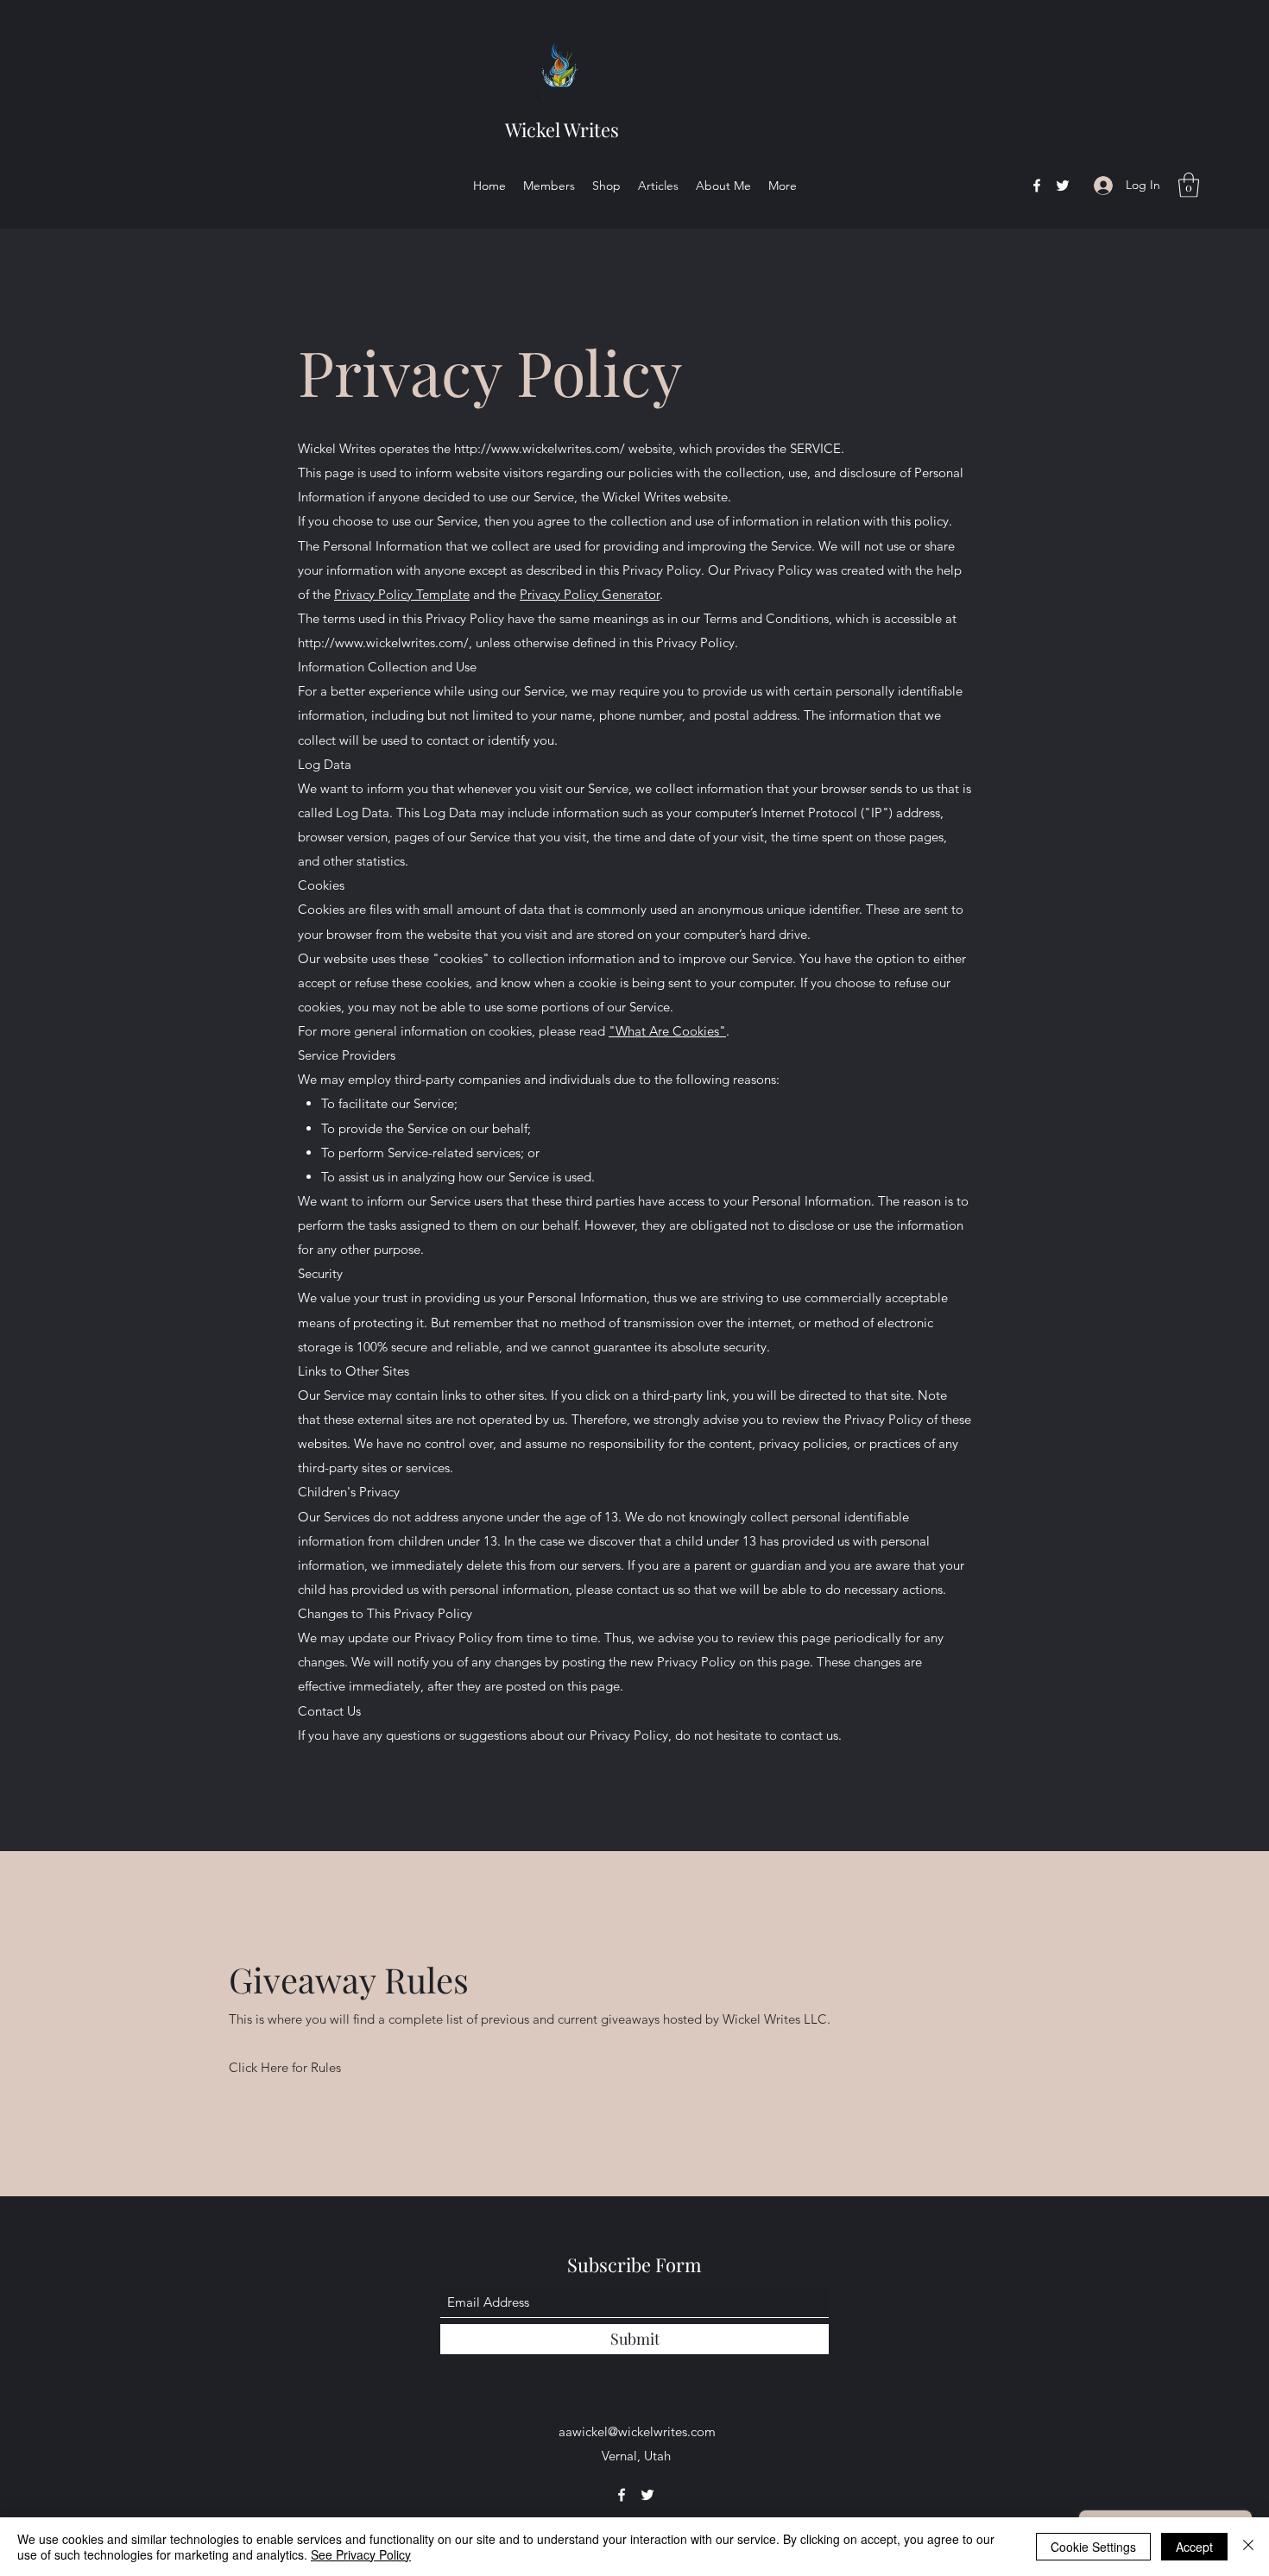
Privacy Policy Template (402, 594)
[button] (1189, 185)
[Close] (1248, 2547)
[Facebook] (1037, 186)
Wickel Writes (562, 129)
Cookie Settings (1093, 2547)
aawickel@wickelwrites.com (637, 2431)
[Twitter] (1063, 186)
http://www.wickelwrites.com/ (540, 448)
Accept (1194, 2547)
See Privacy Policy (361, 2554)
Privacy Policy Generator (590, 594)
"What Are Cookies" (667, 1031)
